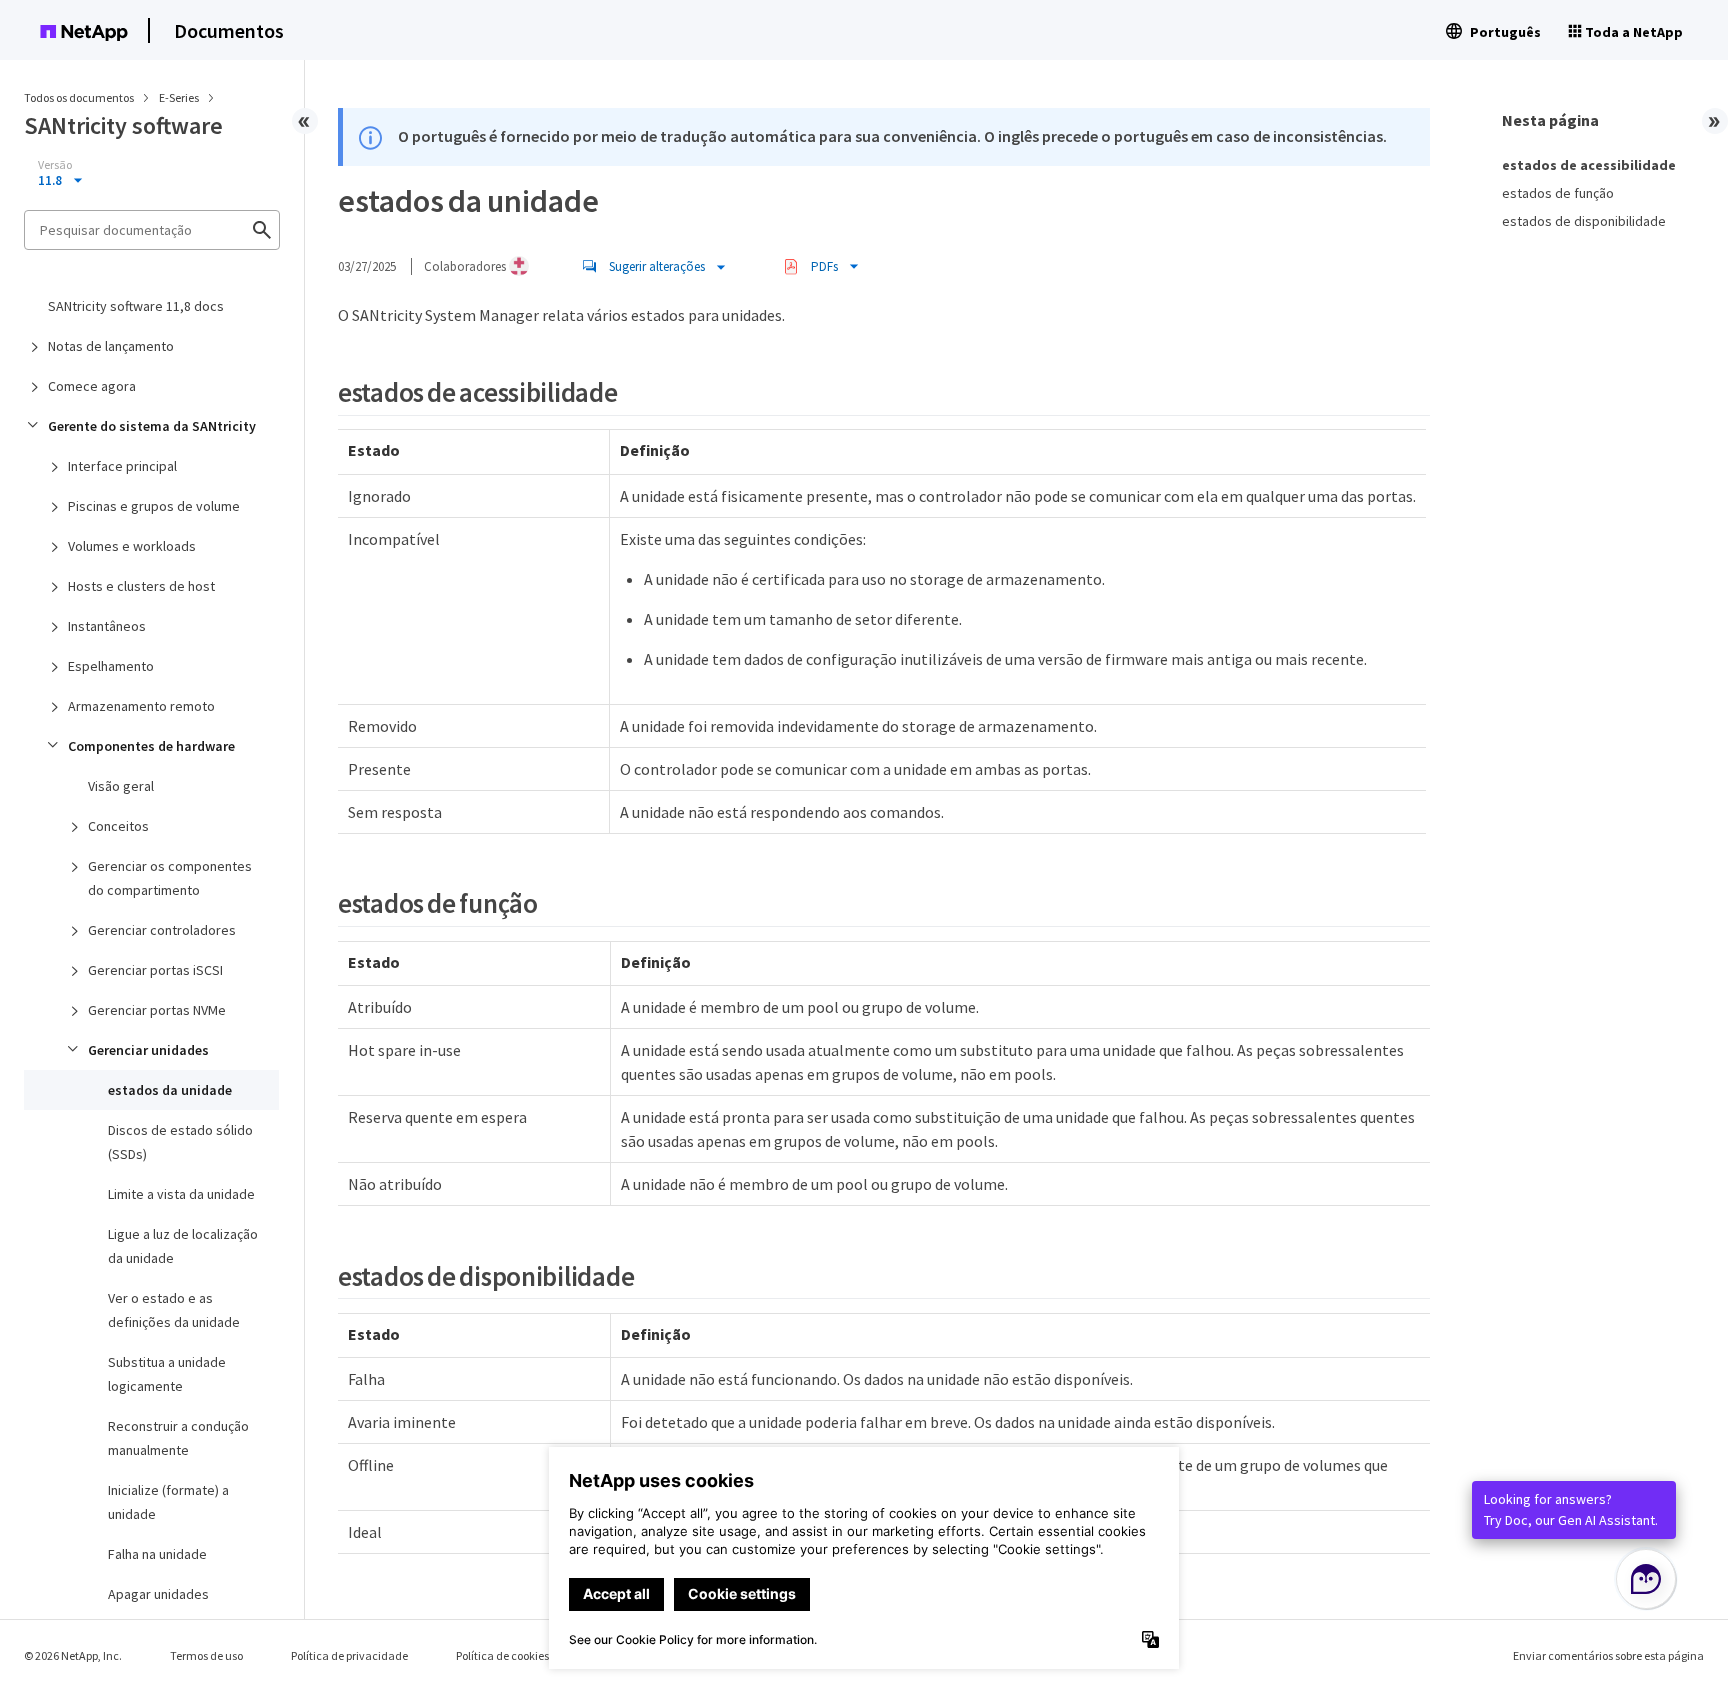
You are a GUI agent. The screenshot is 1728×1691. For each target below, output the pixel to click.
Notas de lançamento (111, 346)
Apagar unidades (158, 1594)
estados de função (1558, 193)
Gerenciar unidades (148, 1050)
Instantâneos (107, 626)
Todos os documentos (79, 97)
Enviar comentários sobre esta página (1608, 1655)
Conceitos (118, 826)
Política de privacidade (349, 1655)
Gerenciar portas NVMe (157, 1010)
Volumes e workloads (132, 546)
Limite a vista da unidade (181, 1194)
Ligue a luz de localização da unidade (183, 1246)
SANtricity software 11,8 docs (136, 306)
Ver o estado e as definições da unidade (174, 1310)
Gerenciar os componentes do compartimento (170, 878)
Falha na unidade (157, 1554)
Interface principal (122, 466)
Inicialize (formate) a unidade (168, 1502)
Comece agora (92, 386)
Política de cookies (502, 1655)
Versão (55, 165)
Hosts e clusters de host (141, 586)
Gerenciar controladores (162, 930)
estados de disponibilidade (1584, 221)
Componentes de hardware (151, 746)
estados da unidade (170, 1090)
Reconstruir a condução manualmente (178, 1438)
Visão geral (121, 786)
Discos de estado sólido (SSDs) (180, 1142)
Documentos (229, 30)
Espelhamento (111, 666)
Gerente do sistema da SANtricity (152, 426)
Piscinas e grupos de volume (154, 506)
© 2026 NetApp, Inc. (73, 1655)
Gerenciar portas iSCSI (155, 970)
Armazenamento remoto (141, 706)
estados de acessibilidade (1589, 165)
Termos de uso (206, 1655)
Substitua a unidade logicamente (167, 1374)
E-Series (180, 97)
